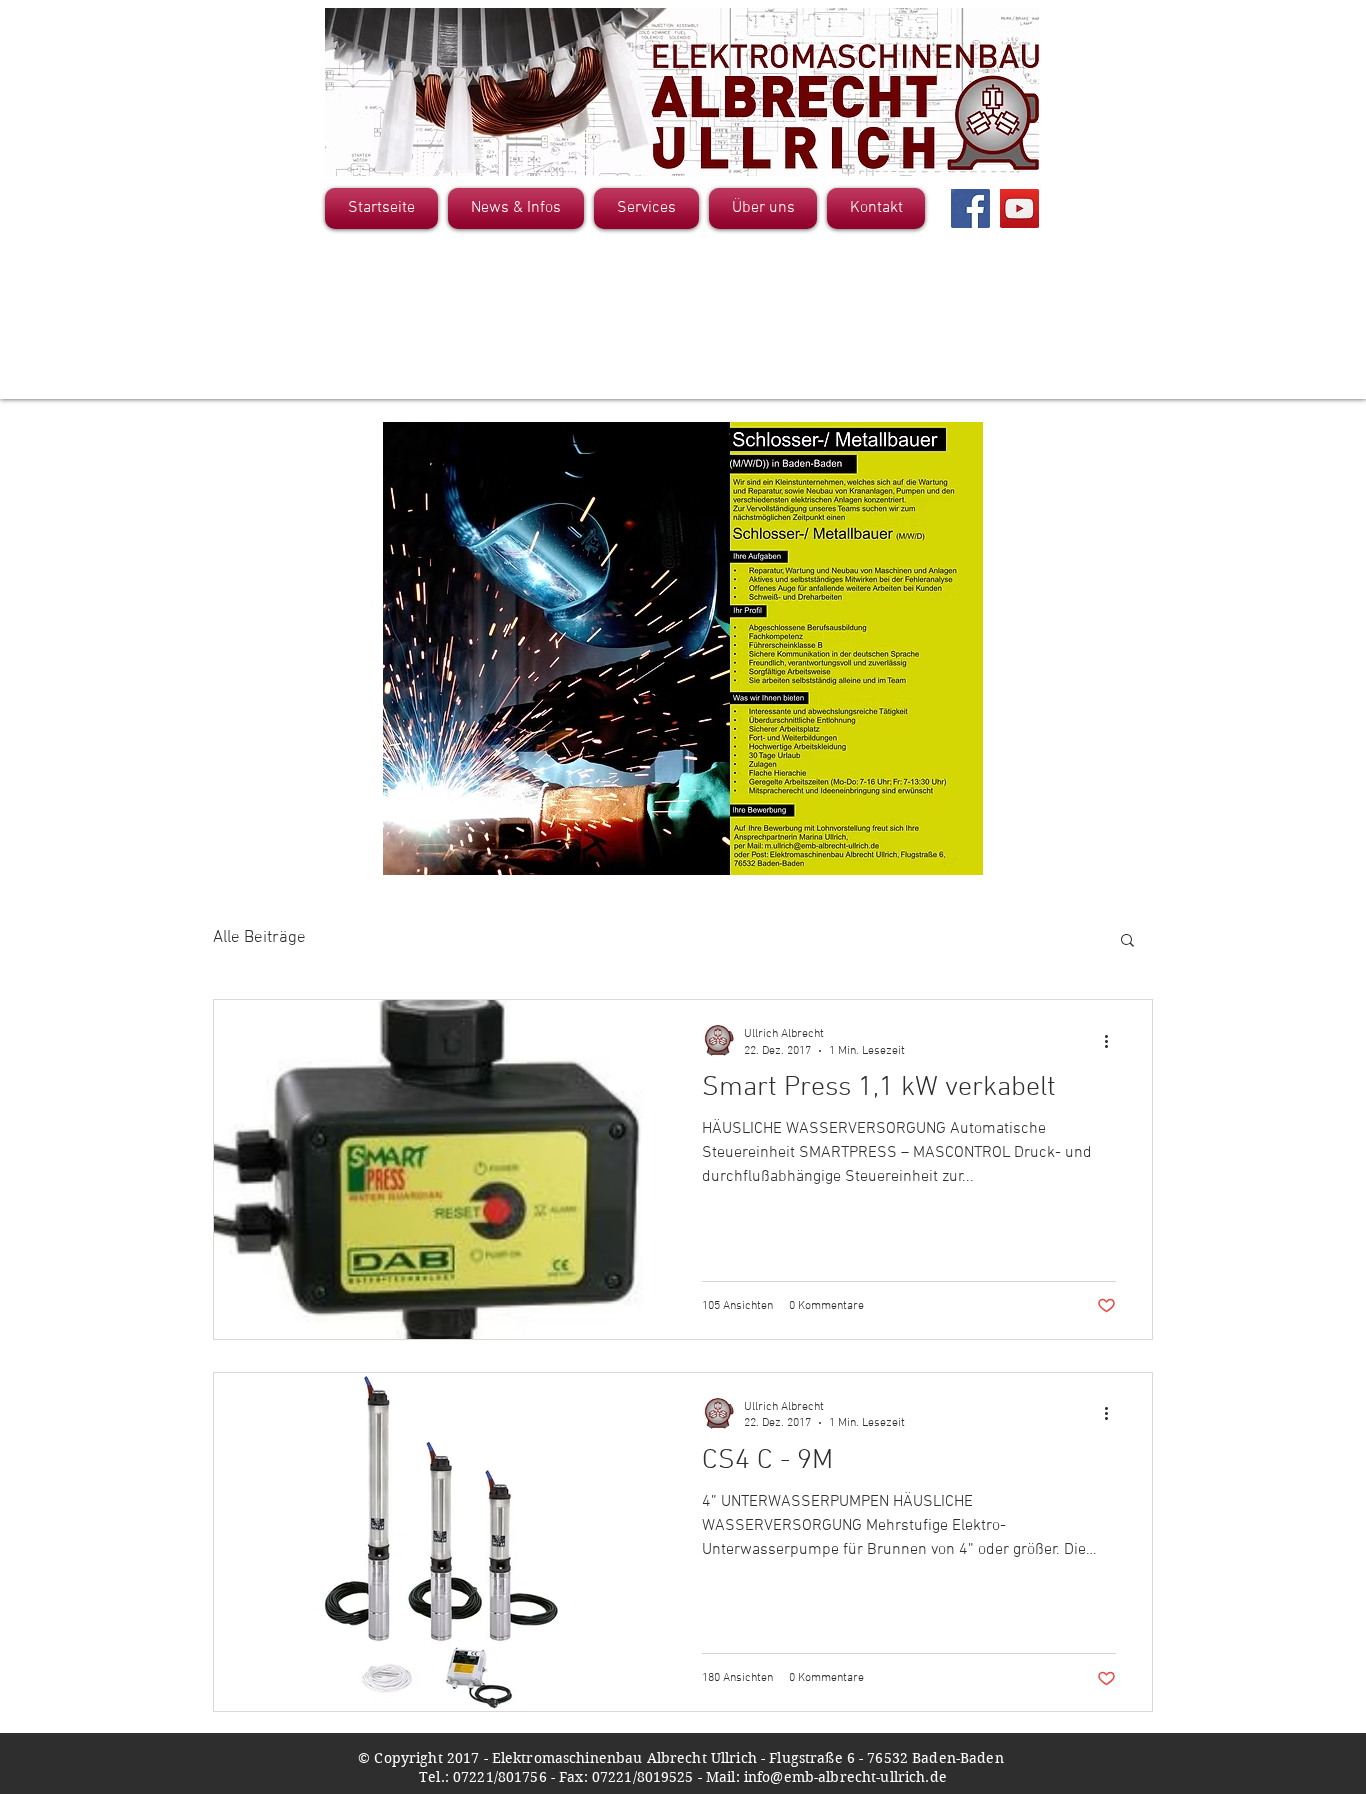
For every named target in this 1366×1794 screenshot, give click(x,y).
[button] (1127, 941)
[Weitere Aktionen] (1113, 1041)
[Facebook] (970, 208)
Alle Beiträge (259, 938)
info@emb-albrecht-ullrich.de (845, 1777)
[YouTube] (1019, 208)
